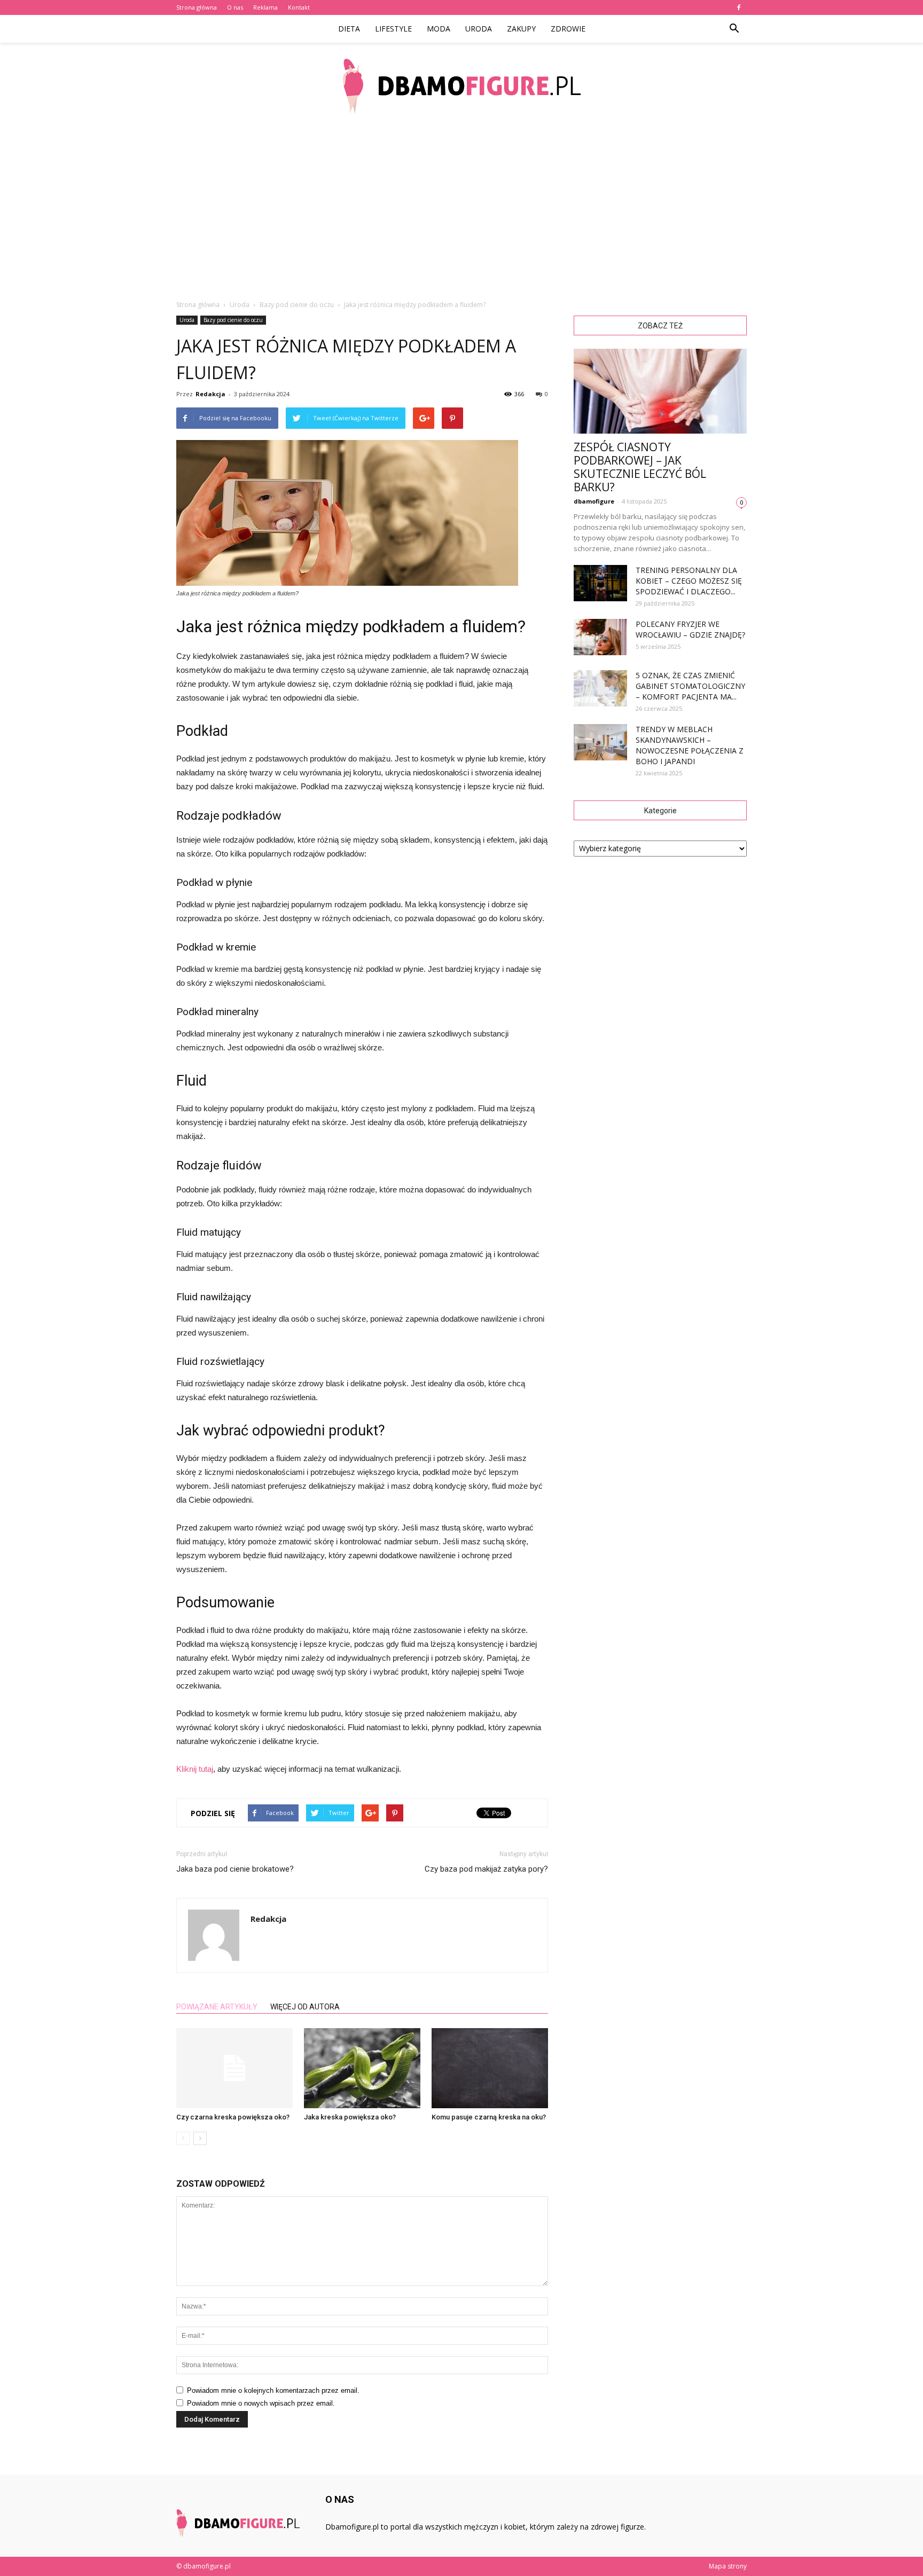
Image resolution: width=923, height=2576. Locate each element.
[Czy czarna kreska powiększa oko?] (234, 2068)
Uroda (479, 29)
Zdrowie (568, 29)
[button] (734, 29)
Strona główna (197, 7)
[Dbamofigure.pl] (461, 86)
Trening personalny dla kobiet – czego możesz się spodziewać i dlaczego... (689, 581)
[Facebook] (739, 7)
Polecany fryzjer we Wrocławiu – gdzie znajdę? (690, 629)
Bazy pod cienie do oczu (233, 320)
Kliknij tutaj (195, 1769)
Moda (439, 29)
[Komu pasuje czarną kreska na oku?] (490, 2068)
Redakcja (210, 394)
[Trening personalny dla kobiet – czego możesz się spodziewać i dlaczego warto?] (600, 583)
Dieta (349, 29)
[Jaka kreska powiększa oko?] (362, 2068)
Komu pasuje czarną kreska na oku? (489, 2117)
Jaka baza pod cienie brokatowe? (235, 1869)
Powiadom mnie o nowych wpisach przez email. (261, 2403)
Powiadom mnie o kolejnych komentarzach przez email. (273, 2390)
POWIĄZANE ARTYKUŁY (217, 2007)
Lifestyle (393, 29)
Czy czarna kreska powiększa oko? (233, 2117)
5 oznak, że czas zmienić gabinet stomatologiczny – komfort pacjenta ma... (690, 686)
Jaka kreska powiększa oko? (350, 2117)
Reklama (265, 7)
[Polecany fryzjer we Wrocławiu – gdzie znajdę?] (600, 637)
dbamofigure (594, 501)
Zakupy (521, 29)
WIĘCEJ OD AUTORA (305, 2007)
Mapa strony (728, 2566)
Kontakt (299, 7)
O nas (235, 7)
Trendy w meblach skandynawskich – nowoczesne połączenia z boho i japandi (690, 745)
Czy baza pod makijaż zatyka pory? (486, 1869)
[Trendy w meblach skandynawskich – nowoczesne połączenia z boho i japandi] (600, 743)
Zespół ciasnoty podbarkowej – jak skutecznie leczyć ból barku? (640, 467)
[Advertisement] (461, 208)
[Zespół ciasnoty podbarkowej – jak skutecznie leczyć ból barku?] (660, 391)
